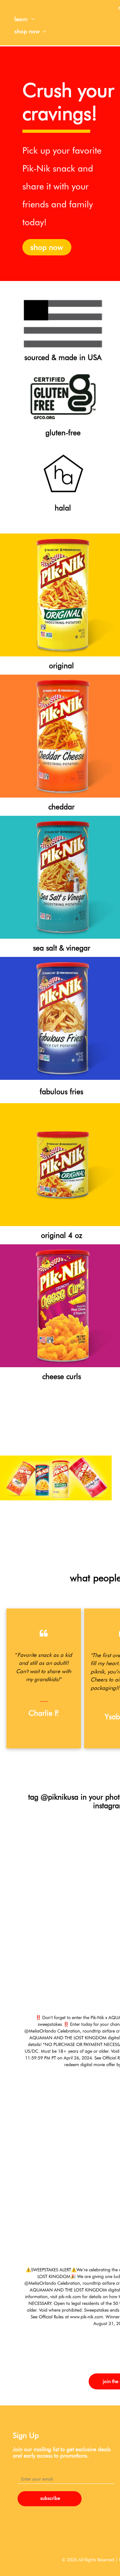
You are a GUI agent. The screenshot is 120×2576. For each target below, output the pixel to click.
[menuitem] (24, 19)
